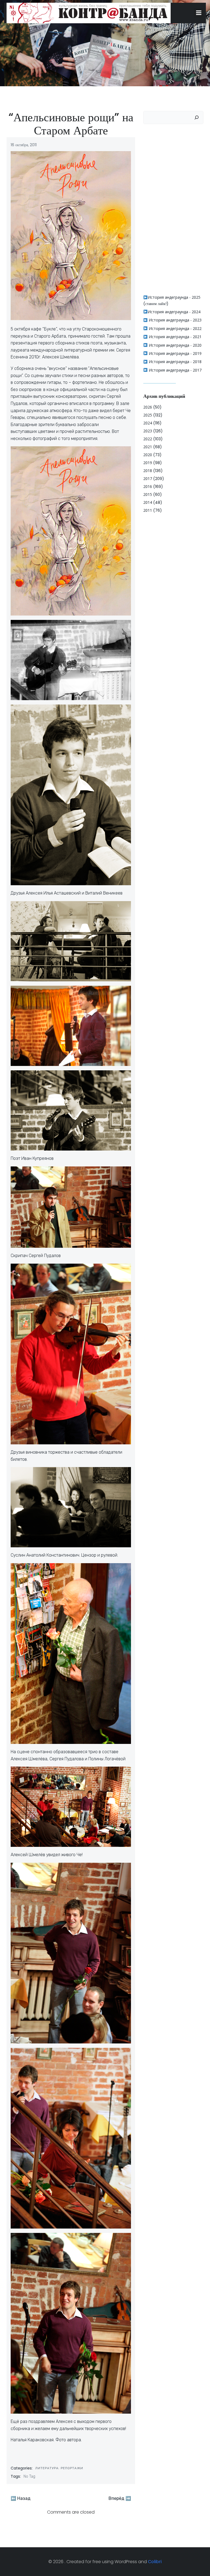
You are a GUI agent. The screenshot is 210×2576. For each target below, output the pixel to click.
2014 (148, 502)
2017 (148, 478)
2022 (148, 439)
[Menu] (199, 13)
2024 (148, 423)
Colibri (155, 2562)
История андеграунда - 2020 (175, 345)
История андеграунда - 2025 (174, 297)
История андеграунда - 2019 (175, 353)
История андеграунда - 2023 (175, 320)
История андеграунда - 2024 (174, 312)
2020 (148, 455)
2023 (148, 431)
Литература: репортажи (59, 2468)
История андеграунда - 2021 (175, 337)
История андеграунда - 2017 (175, 370)
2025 (148, 415)
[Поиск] (197, 117)
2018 (148, 471)
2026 (148, 407)
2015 (148, 494)
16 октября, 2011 (24, 145)
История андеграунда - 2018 (175, 362)
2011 (148, 510)
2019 (148, 463)
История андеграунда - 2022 (175, 328)
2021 (148, 447)
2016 (148, 486)
